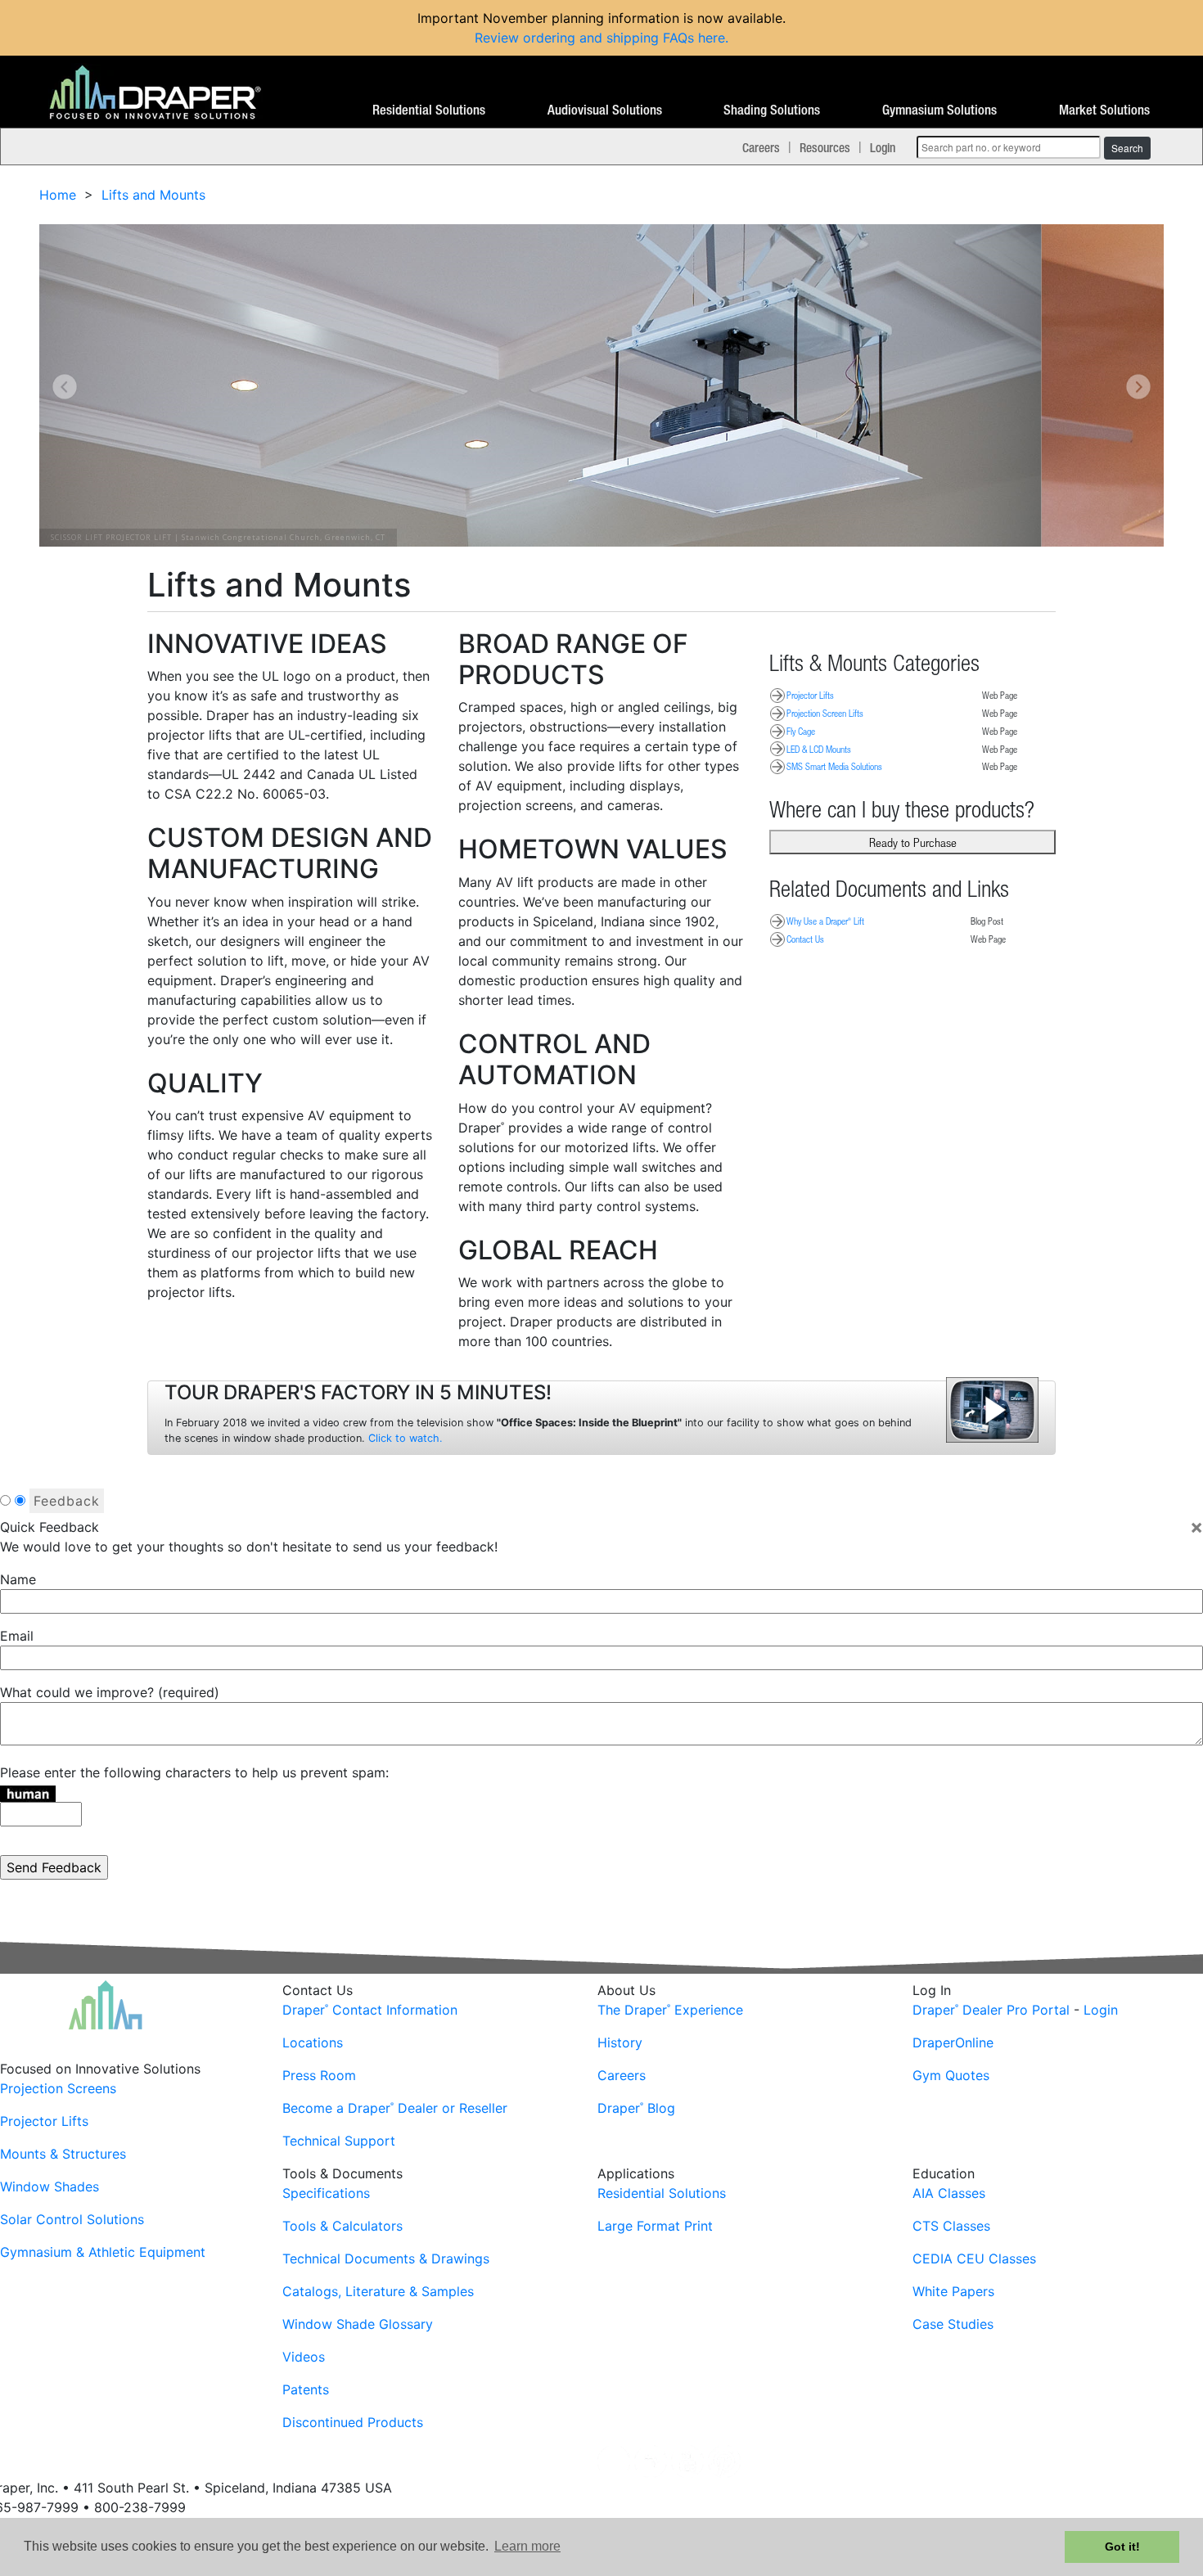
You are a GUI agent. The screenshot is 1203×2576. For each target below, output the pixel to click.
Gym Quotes (951, 2075)
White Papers (953, 2291)
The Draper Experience (670, 2010)
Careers (761, 147)
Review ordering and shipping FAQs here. (601, 38)
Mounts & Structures (63, 2154)
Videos (304, 2357)
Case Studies (953, 2324)
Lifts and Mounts (153, 195)
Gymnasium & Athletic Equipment (103, 2252)
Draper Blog (636, 2108)
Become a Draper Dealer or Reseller (395, 2108)
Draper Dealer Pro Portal (991, 2010)
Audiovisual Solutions (605, 110)
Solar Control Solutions (72, 2219)
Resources (825, 147)
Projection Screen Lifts (825, 713)
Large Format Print (655, 2226)
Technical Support (339, 2141)
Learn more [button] (527, 2546)
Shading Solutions (772, 110)
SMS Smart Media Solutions (834, 766)
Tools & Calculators (342, 2226)
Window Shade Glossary (358, 2324)
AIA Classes (949, 2193)
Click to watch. (406, 1438)
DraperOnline (953, 2042)
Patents (306, 2389)
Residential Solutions (429, 110)
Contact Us (805, 939)
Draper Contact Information (370, 2010)
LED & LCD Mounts (819, 749)
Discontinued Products (353, 2422)
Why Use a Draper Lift (825, 921)
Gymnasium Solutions (939, 110)
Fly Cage (801, 731)
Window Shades (50, 2186)
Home (58, 195)
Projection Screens (58, 2088)
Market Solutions (1104, 110)
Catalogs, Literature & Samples (378, 2291)
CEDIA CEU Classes (974, 2259)
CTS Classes (951, 2226)
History (620, 2042)
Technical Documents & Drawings (386, 2259)
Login (883, 147)
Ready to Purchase (913, 842)
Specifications (326, 2193)
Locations (313, 2042)
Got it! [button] (1122, 2547)
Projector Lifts (810, 695)
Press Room (319, 2075)
